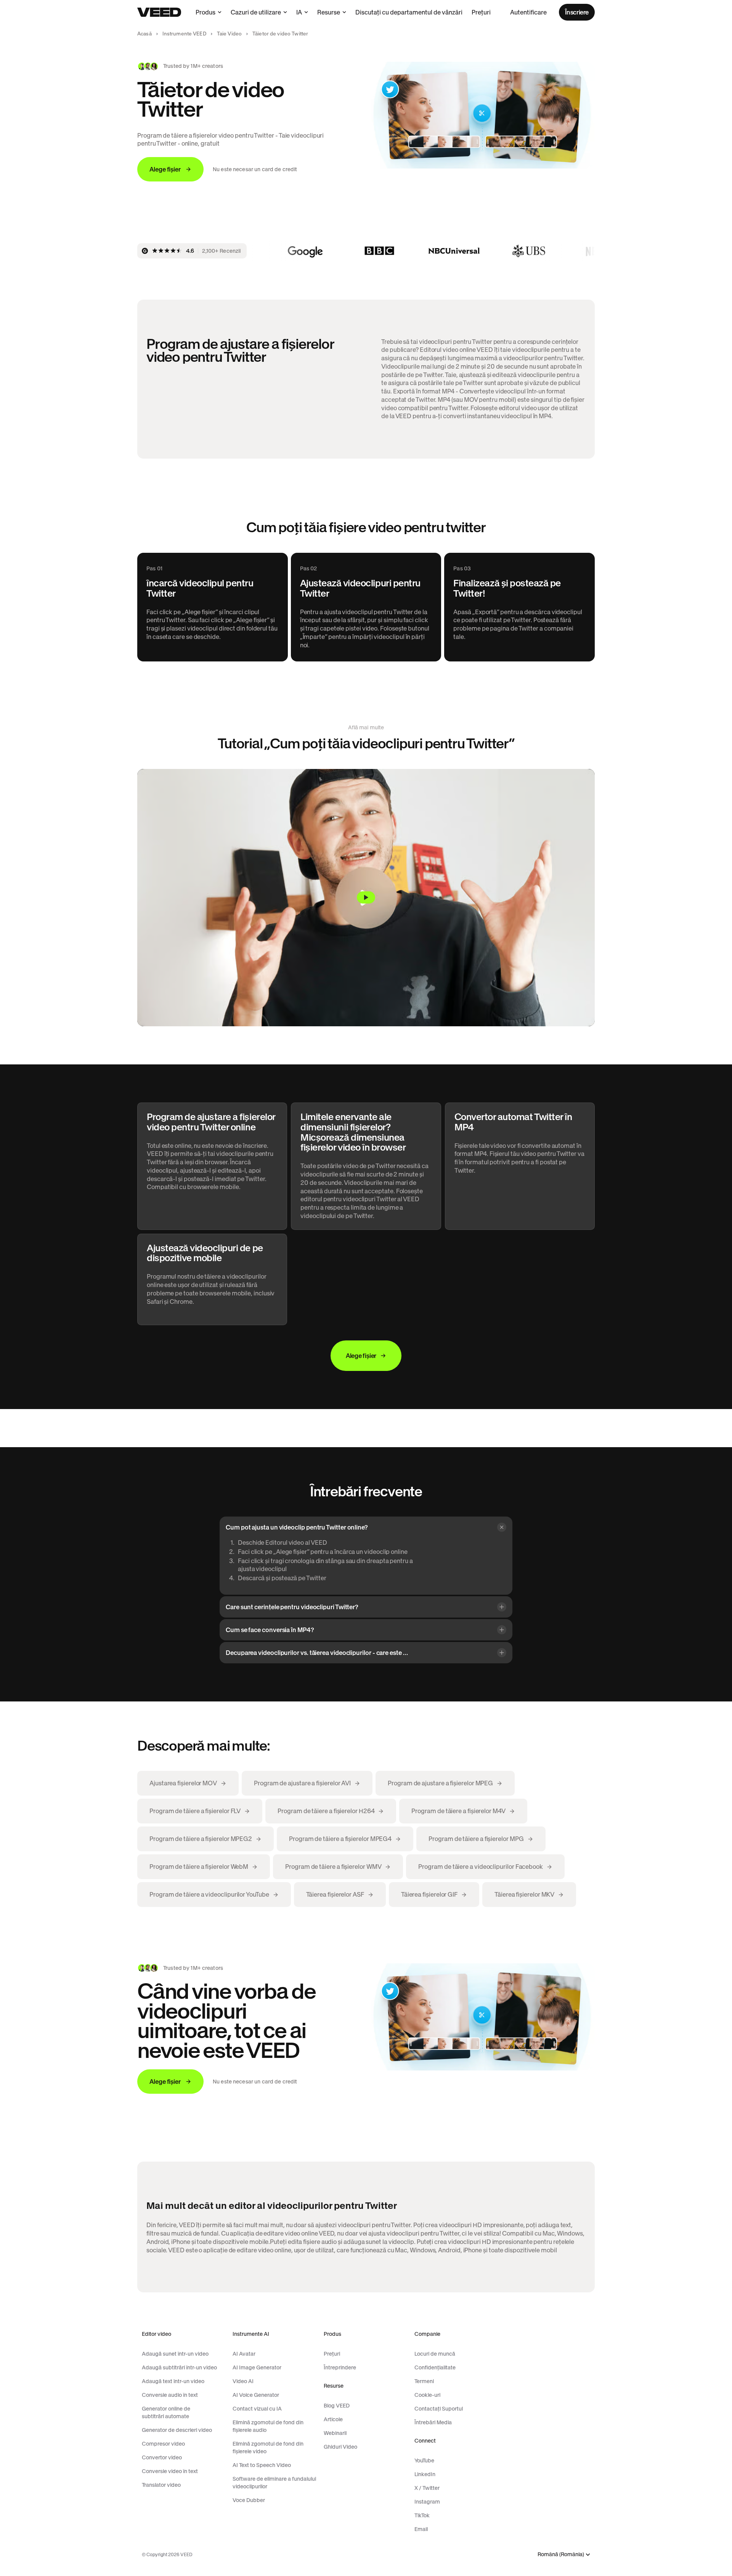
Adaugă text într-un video (173, 2381)
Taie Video (229, 34)
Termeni (424, 2381)
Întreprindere (340, 2367)
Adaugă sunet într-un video (175, 2354)
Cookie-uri (427, 2395)
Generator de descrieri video (177, 2430)
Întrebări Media (433, 2422)
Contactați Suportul (439, 2409)
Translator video (161, 2485)
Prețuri (481, 12)
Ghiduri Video (340, 2447)
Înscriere (577, 12)
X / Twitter (427, 2488)
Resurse (329, 12)
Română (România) (561, 2554)
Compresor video (163, 2444)
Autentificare (528, 12)
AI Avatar (244, 2354)
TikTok (422, 2515)
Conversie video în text (170, 2471)
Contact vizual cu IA (257, 2409)
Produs (205, 12)
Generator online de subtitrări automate (166, 2412)
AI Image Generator (257, 2367)
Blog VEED (337, 2406)
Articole (333, 2419)
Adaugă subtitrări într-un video (179, 2367)
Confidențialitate (435, 2367)
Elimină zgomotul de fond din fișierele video (268, 2448)
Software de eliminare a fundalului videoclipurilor (274, 2483)
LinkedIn (425, 2474)
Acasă (144, 34)
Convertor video (162, 2457)
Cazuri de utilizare (256, 12)
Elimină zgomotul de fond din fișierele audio (268, 2426)
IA (299, 12)
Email (421, 2529)
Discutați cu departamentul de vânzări (409, 12)
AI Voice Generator (256, 2395)
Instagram (427, 2502)
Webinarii (335, 2433)
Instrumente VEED (184, 34)
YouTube (424, 2460)
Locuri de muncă (435, 2354)
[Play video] (366, 898)
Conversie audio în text (170, 2395)
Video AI (243, 2381)
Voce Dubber (249, 2500)
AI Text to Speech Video (262, 2465)
